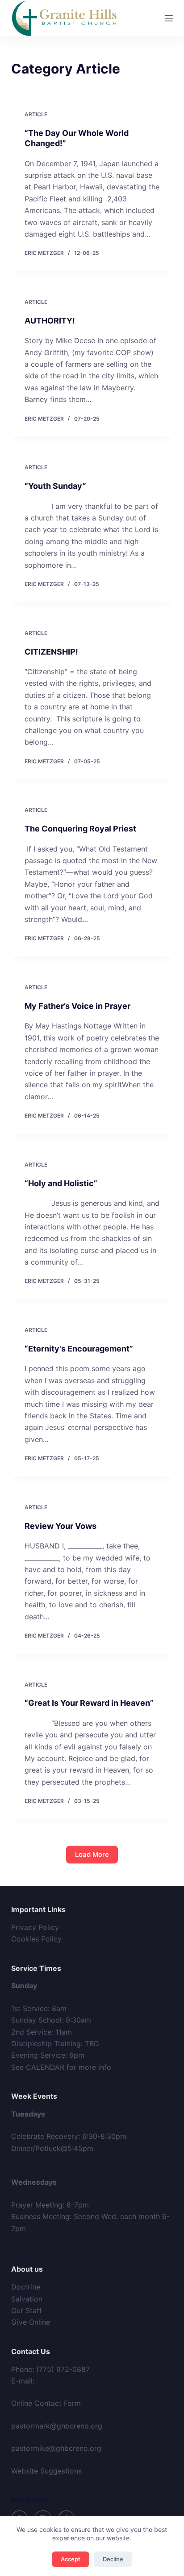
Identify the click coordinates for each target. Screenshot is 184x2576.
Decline (113, 2559)
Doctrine (26, 2287)
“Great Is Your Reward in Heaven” (89, 1703)
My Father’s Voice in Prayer (77, 1006)
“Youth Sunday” (55, 486)
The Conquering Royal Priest (80, 829)
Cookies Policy (36, 1939)
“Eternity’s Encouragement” (79, 1349)
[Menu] (169, 18)
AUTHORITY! (50, 321)
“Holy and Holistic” (61, 1183)
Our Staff (27, 2310)
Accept (71, 2559)
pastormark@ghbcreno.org (57, 2426)
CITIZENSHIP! (51, 652)
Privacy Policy (35, 1927)
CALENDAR (45, 2067)
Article (36, 114)
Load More (92, 1854)
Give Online (31, 2322)
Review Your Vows (61, 1526)
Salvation (27, 2299)
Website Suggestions (46, 2471)
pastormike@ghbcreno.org (56, 2448)
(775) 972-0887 (63, 2369)
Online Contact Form (46, 2403)
